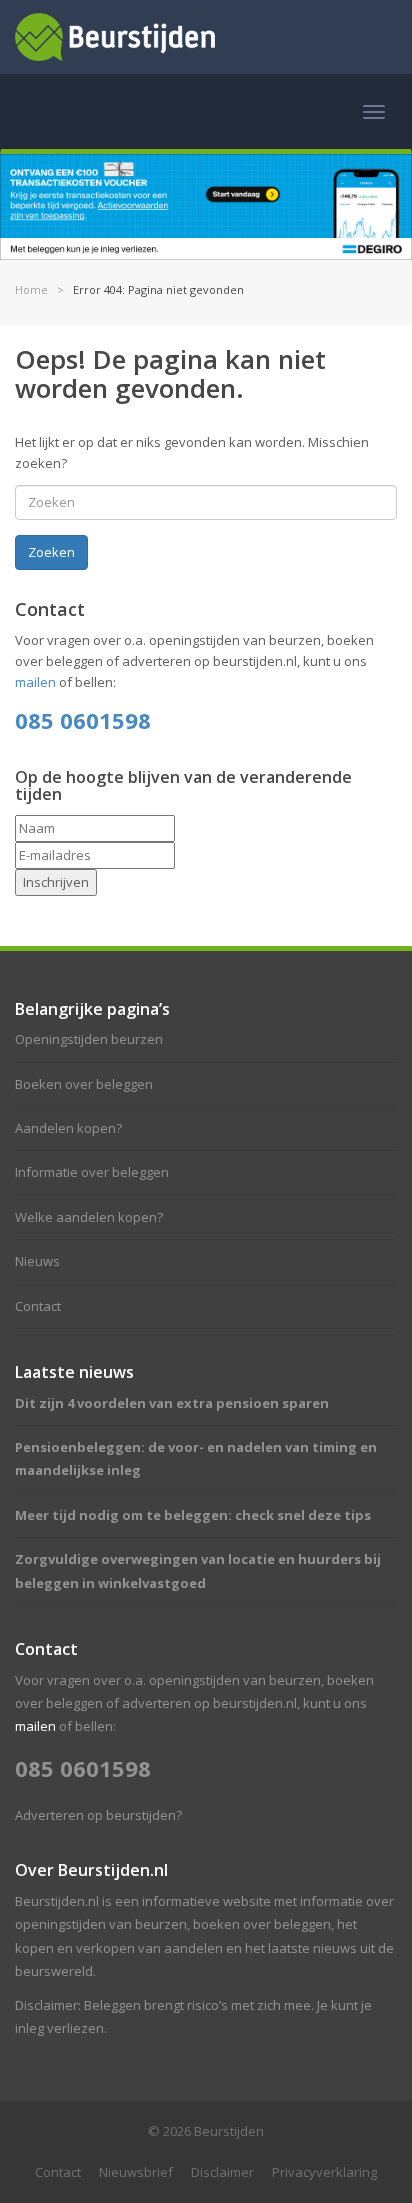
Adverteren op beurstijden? (98, 1815)
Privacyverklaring (324, 2172)
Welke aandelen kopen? (89, 1217)
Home (31, 289)
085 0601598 (83, 720)
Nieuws (37, 1261)
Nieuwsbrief (136, 2172)
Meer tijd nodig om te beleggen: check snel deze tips (193, 1515)
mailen (35, 682)
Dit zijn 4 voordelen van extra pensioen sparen (172, 1403)
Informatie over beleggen (92, 1172)
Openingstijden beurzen (89, 1039)
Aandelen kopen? (68, 1128)
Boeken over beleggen (84, 1084)
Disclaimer (222, 2172)
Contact (38, 1306)
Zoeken (51, 552)
